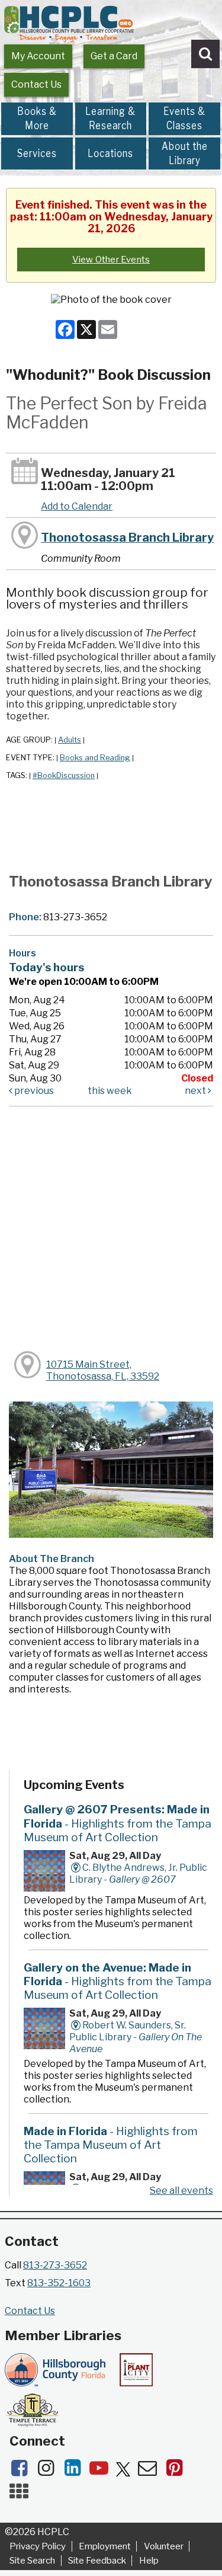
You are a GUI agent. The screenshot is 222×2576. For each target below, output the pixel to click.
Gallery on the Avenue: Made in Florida (118, 1981)
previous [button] (33, 1091)
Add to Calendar (77, 506)
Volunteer (164, 2546)
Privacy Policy (38, 2546)
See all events (181, 2191)
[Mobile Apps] (22, 2495)
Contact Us (36, 84)
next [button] (196, 1091)
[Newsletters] (151, 2471)
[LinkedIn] (76, 2471)
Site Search (32, 2561)
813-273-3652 (55, 2265)
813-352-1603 (59, 2283)
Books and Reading (95, 758)
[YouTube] (103, 2471)
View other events (111, 260)
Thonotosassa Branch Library (127, 537)
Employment (105, 2546)
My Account (38, 56)
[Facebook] (23, 2471)
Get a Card (114, 56)
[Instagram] (49, 2471)
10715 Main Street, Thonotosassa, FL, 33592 (103, 1370)
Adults (70, 740)
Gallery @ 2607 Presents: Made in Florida (118, 1823)
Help (149, 2561)
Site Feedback (97, 2561)
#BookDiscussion (64, 775)
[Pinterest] (177, 2471)
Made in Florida (111, 2145)
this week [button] (110, 1091)
